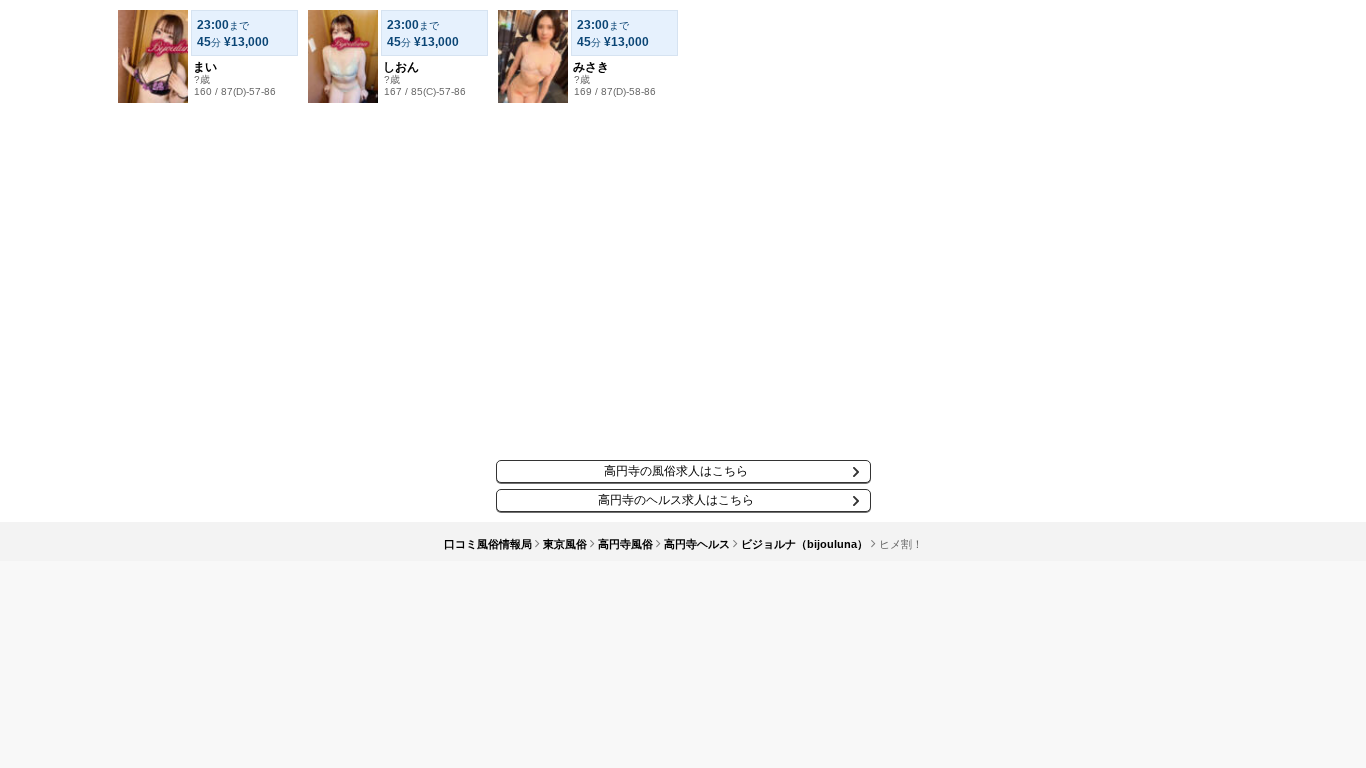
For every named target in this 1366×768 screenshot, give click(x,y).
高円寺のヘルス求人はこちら (676, 500)
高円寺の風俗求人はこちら (676, 471)
